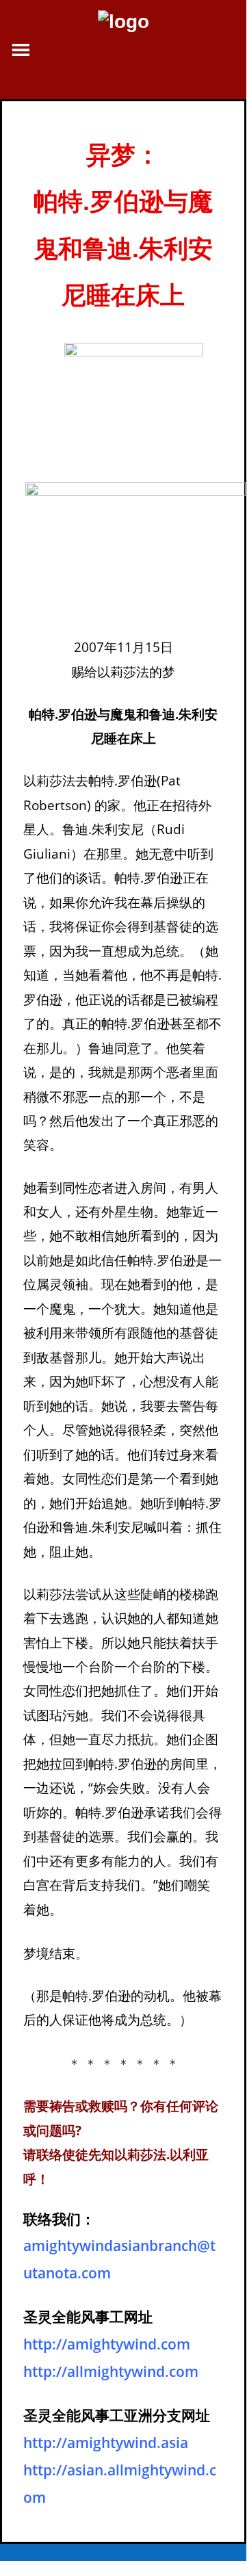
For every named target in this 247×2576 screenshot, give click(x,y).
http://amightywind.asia (106, 2443)
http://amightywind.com (107, 2344)
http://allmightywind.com (111, 2371)
